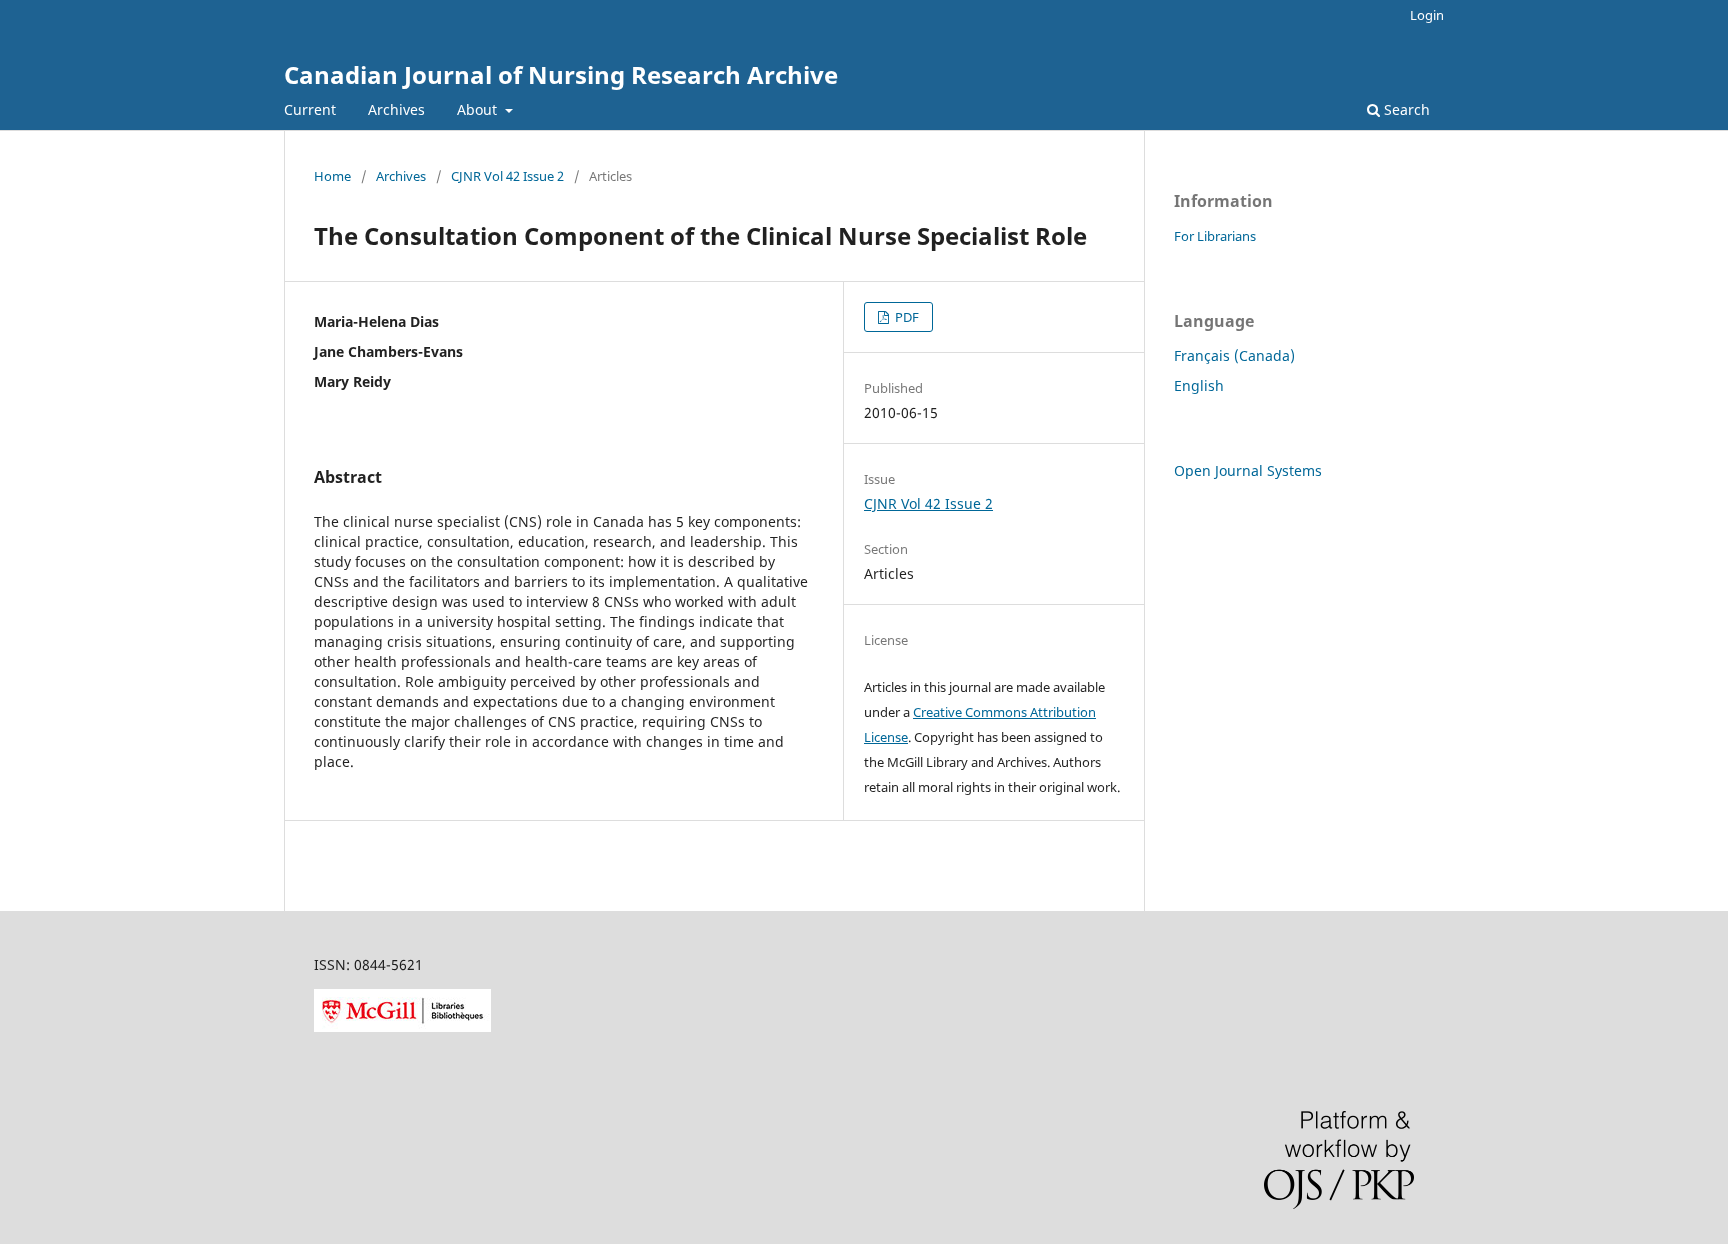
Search (1405, 109)
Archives (396, 109)
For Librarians (1215, 236)
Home (332, 176)
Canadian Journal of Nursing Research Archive (561, 74)
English (1199, 385)
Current (310, 109)
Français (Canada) (1234, 355)
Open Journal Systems (1248, 470)
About (479, 109)
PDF (905, 317)
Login (1427, 15)
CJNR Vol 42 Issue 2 (507, 176)
